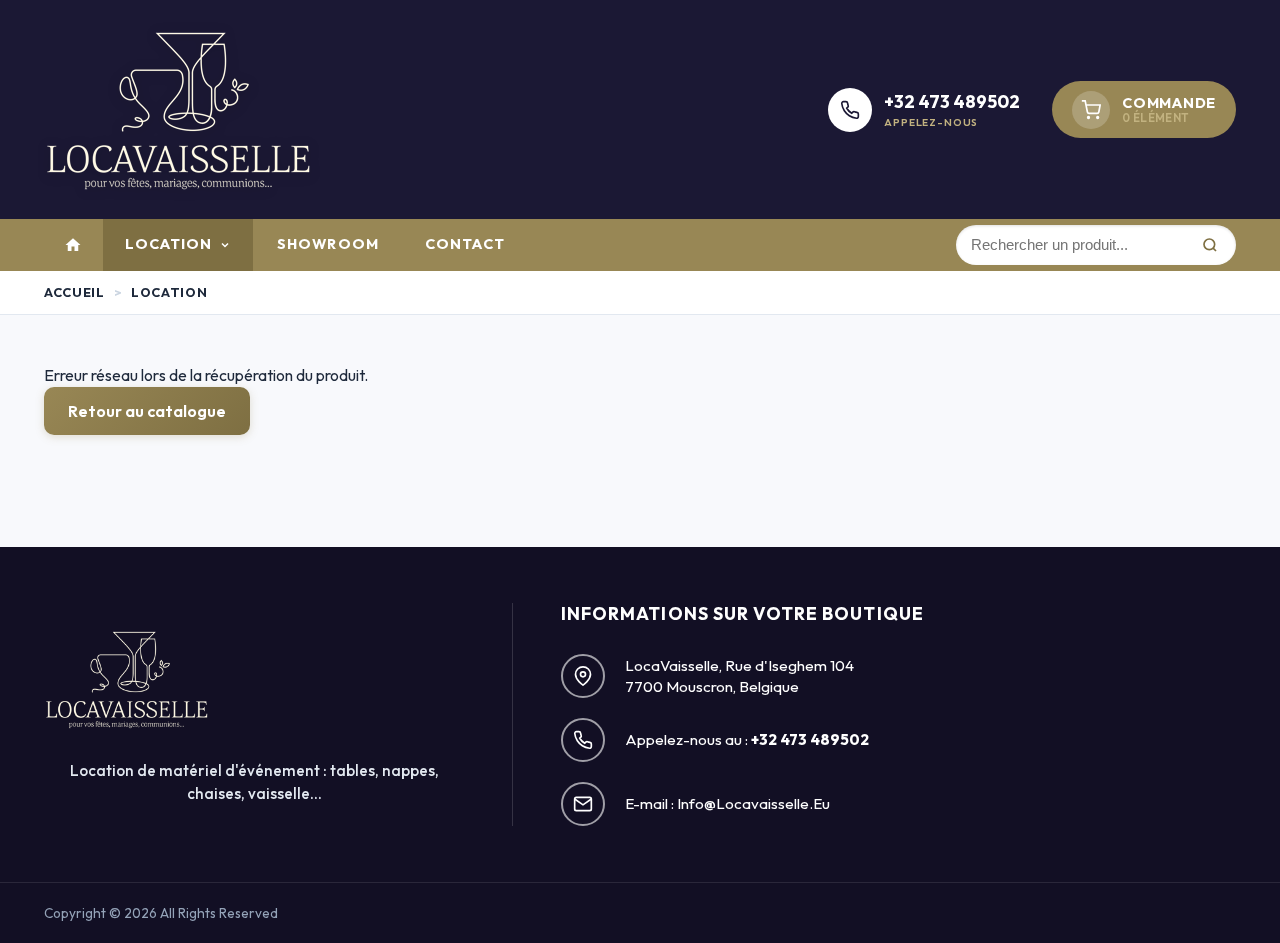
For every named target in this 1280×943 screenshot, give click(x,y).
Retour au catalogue (147, 411)
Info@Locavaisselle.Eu (753, 803)
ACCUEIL (74, 292)
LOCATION (168, 244)
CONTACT (465, 244)
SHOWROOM (328, 244)
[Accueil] (73, 245)
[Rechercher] (1209, 245)
